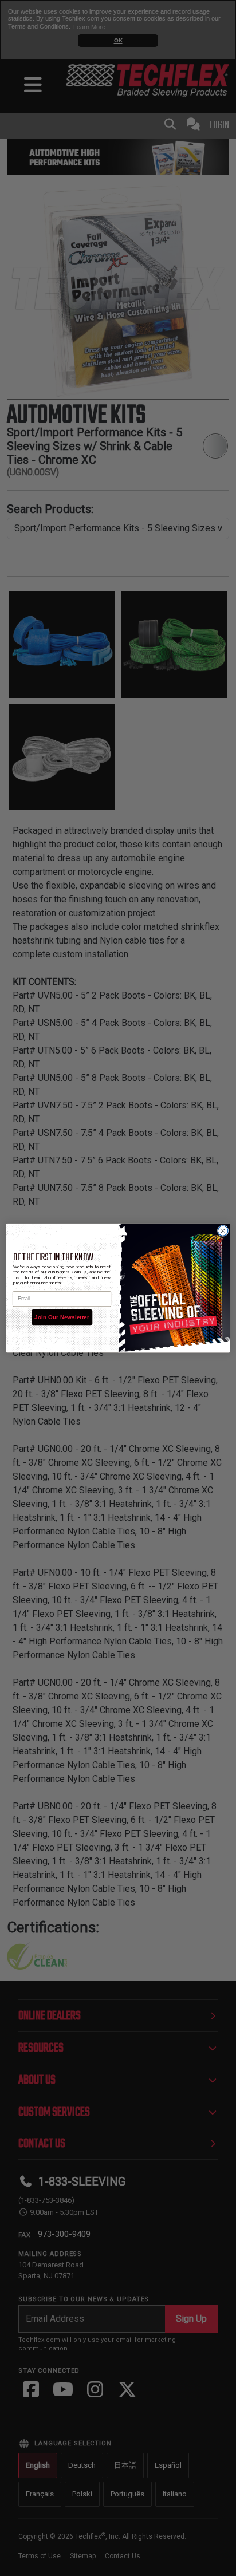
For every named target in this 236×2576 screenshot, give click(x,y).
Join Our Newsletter (62, 1317)
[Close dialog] (223, 1231)
